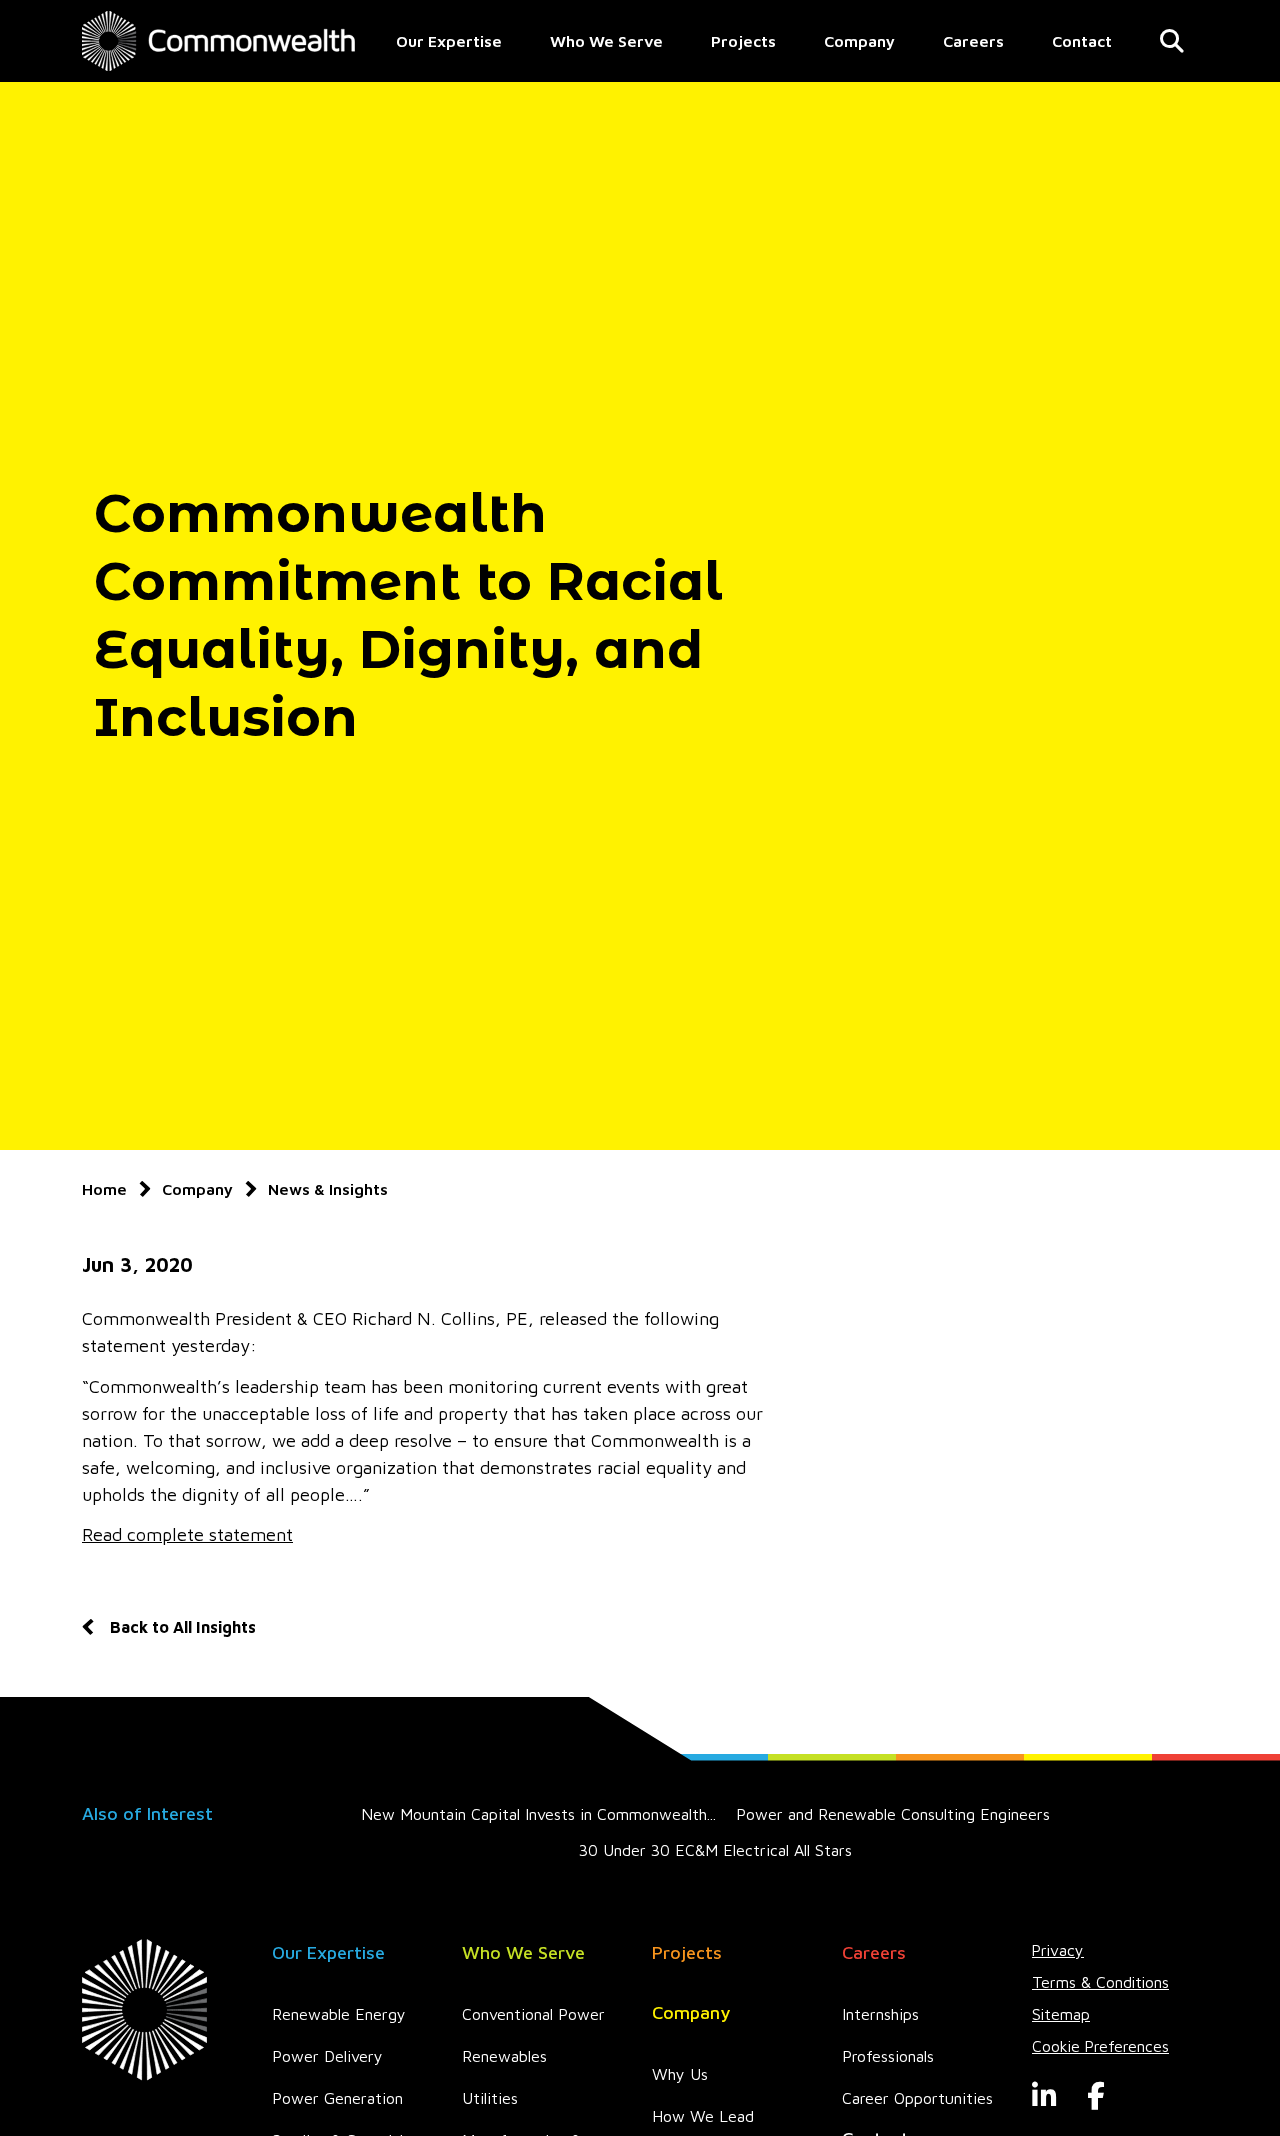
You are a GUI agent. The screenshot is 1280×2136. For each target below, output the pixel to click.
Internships (880, 2014)
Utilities (490, 2098)
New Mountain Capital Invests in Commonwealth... (538, 1814)
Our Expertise (449, 41)
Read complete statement (187, 1534)
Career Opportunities (917, 2098)
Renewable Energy (339, 2014)
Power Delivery (327, 2056)
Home (104, 1189)
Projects (743, 41)
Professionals (888, 2056)
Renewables (504, 2056)
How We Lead (703, 2116)
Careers (973, 41)
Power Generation (337, 2098)
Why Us (680, 2074)
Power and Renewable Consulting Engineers (893, 1814)
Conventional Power (533, 2014)
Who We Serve (606, 41)
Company (859, 41)
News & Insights (328, 1189)
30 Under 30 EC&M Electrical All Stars (715, 1850)
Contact (1082, 41)
